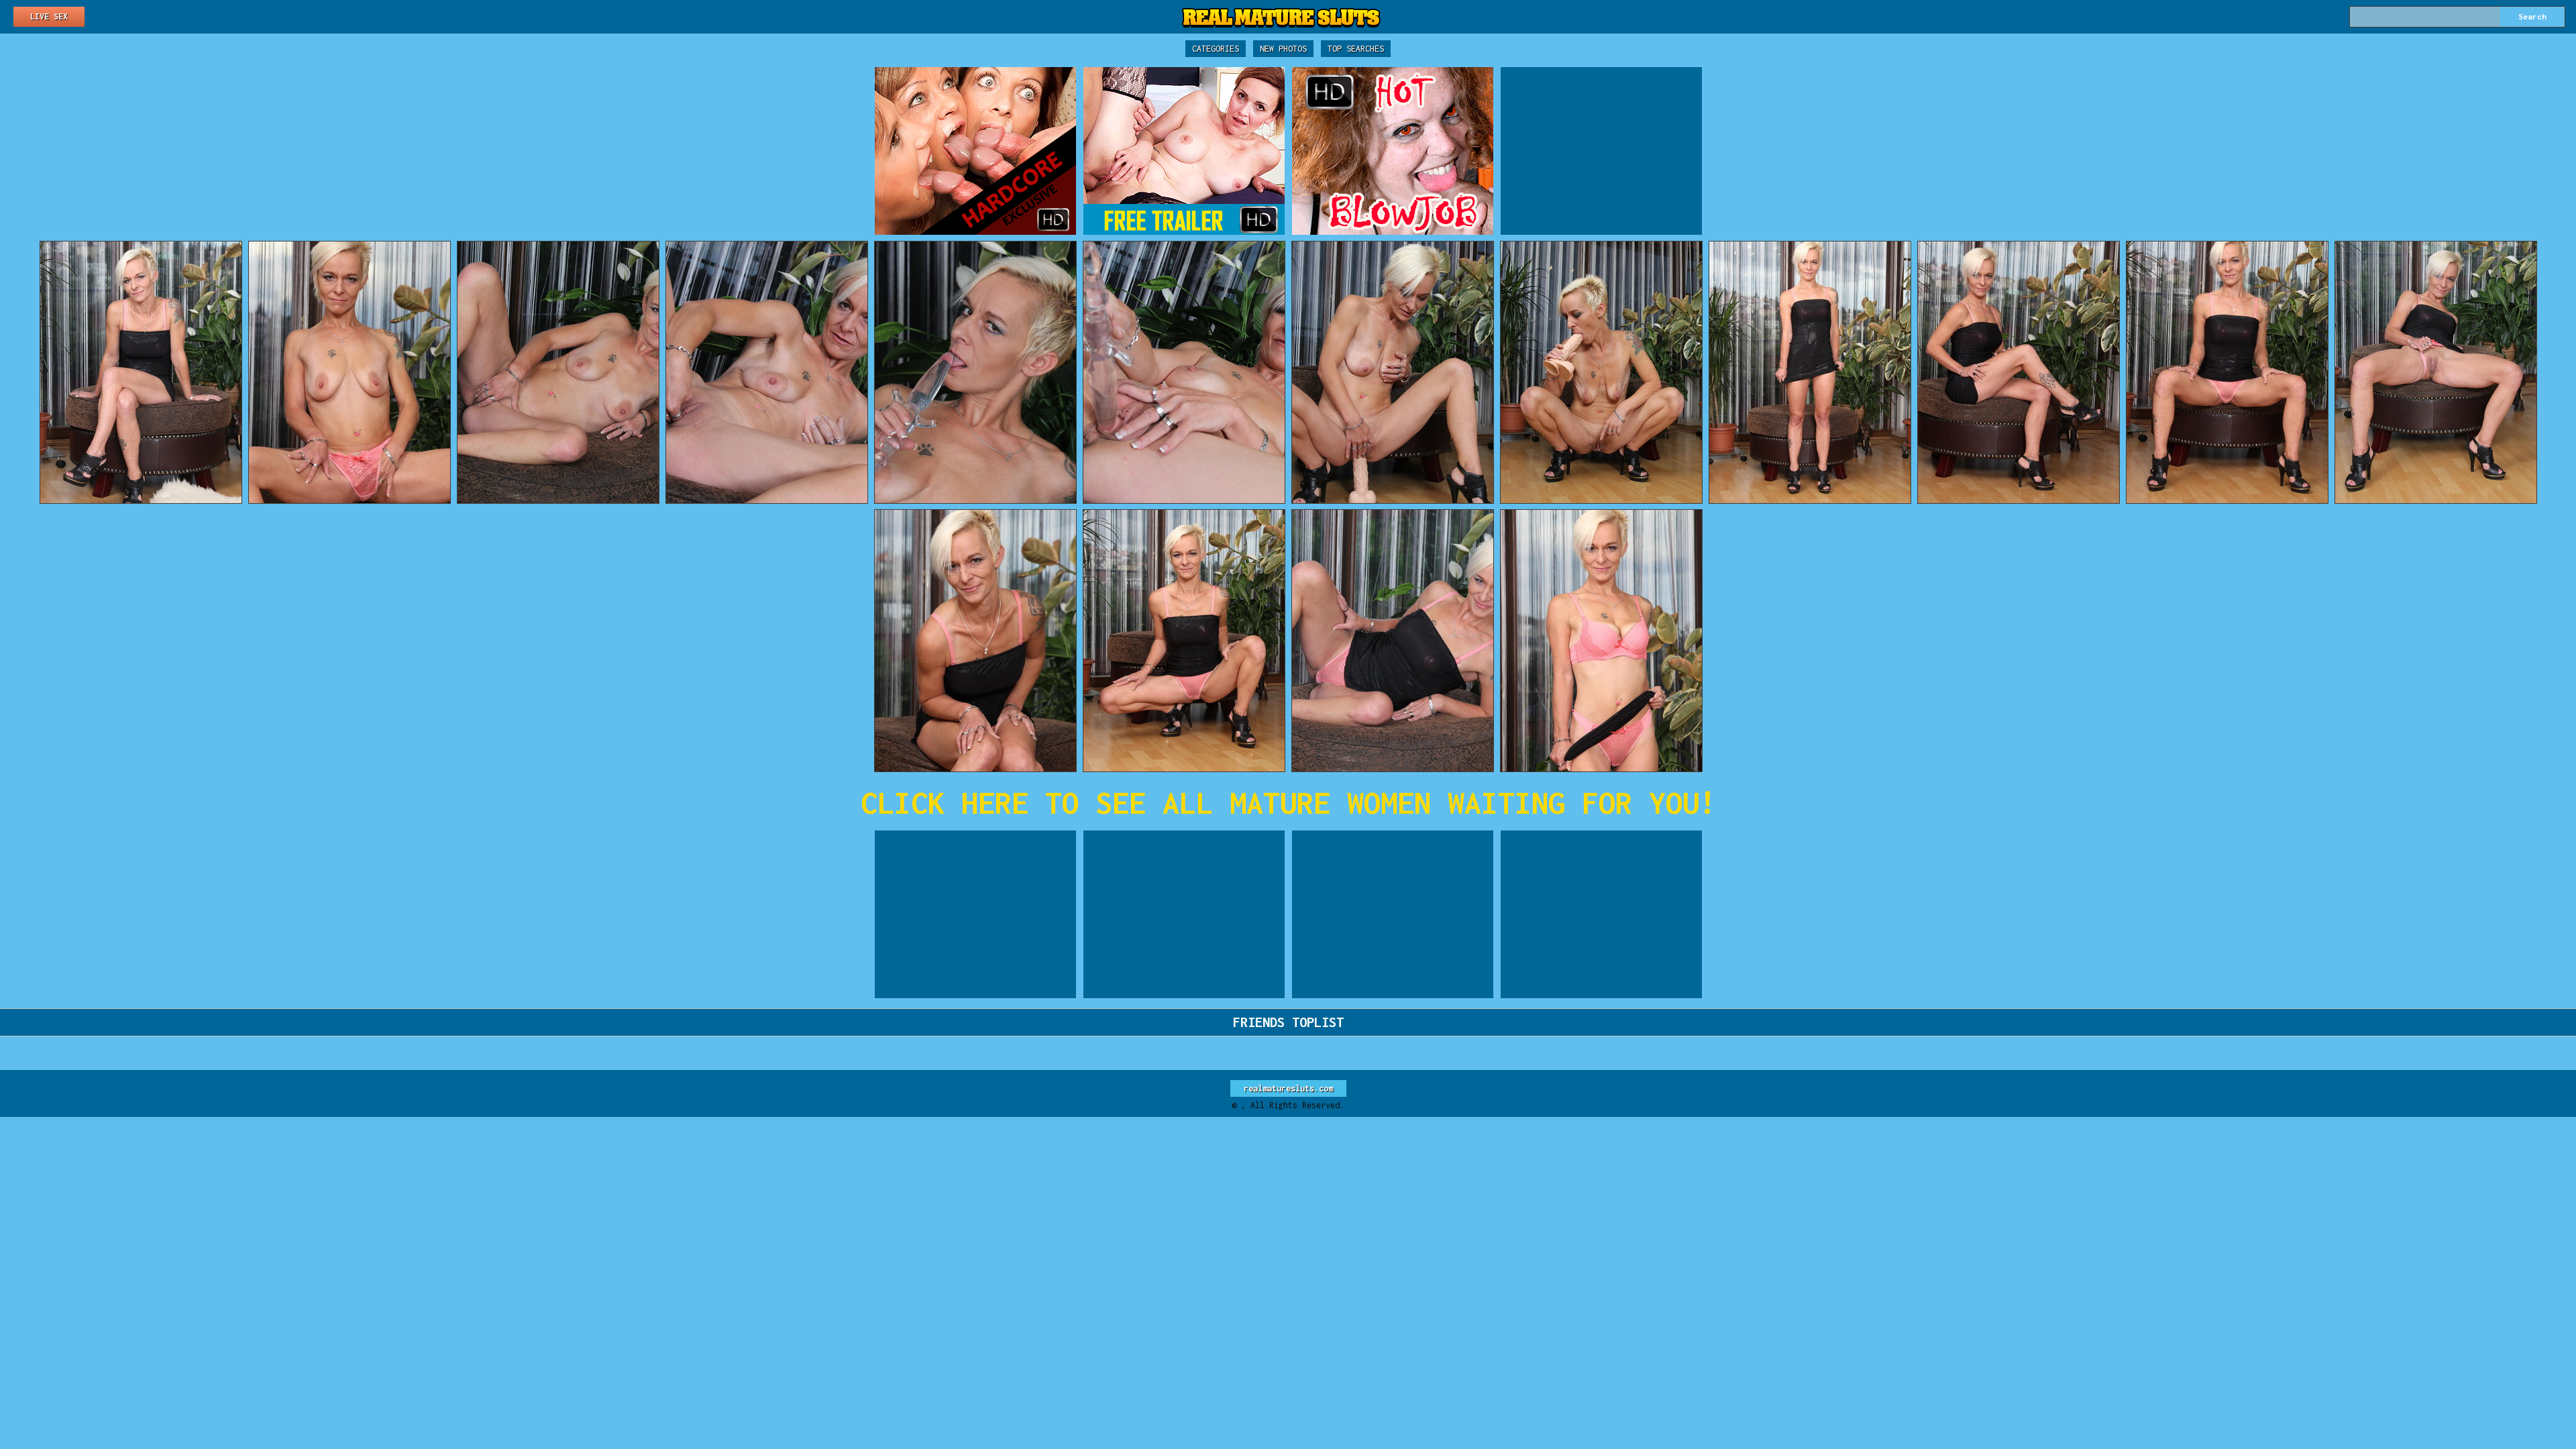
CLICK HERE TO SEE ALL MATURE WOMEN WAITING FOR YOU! (1288, 803)
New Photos (1283, 49)
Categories (1216, 49)
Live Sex (49, 16)
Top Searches (1356, 49)
